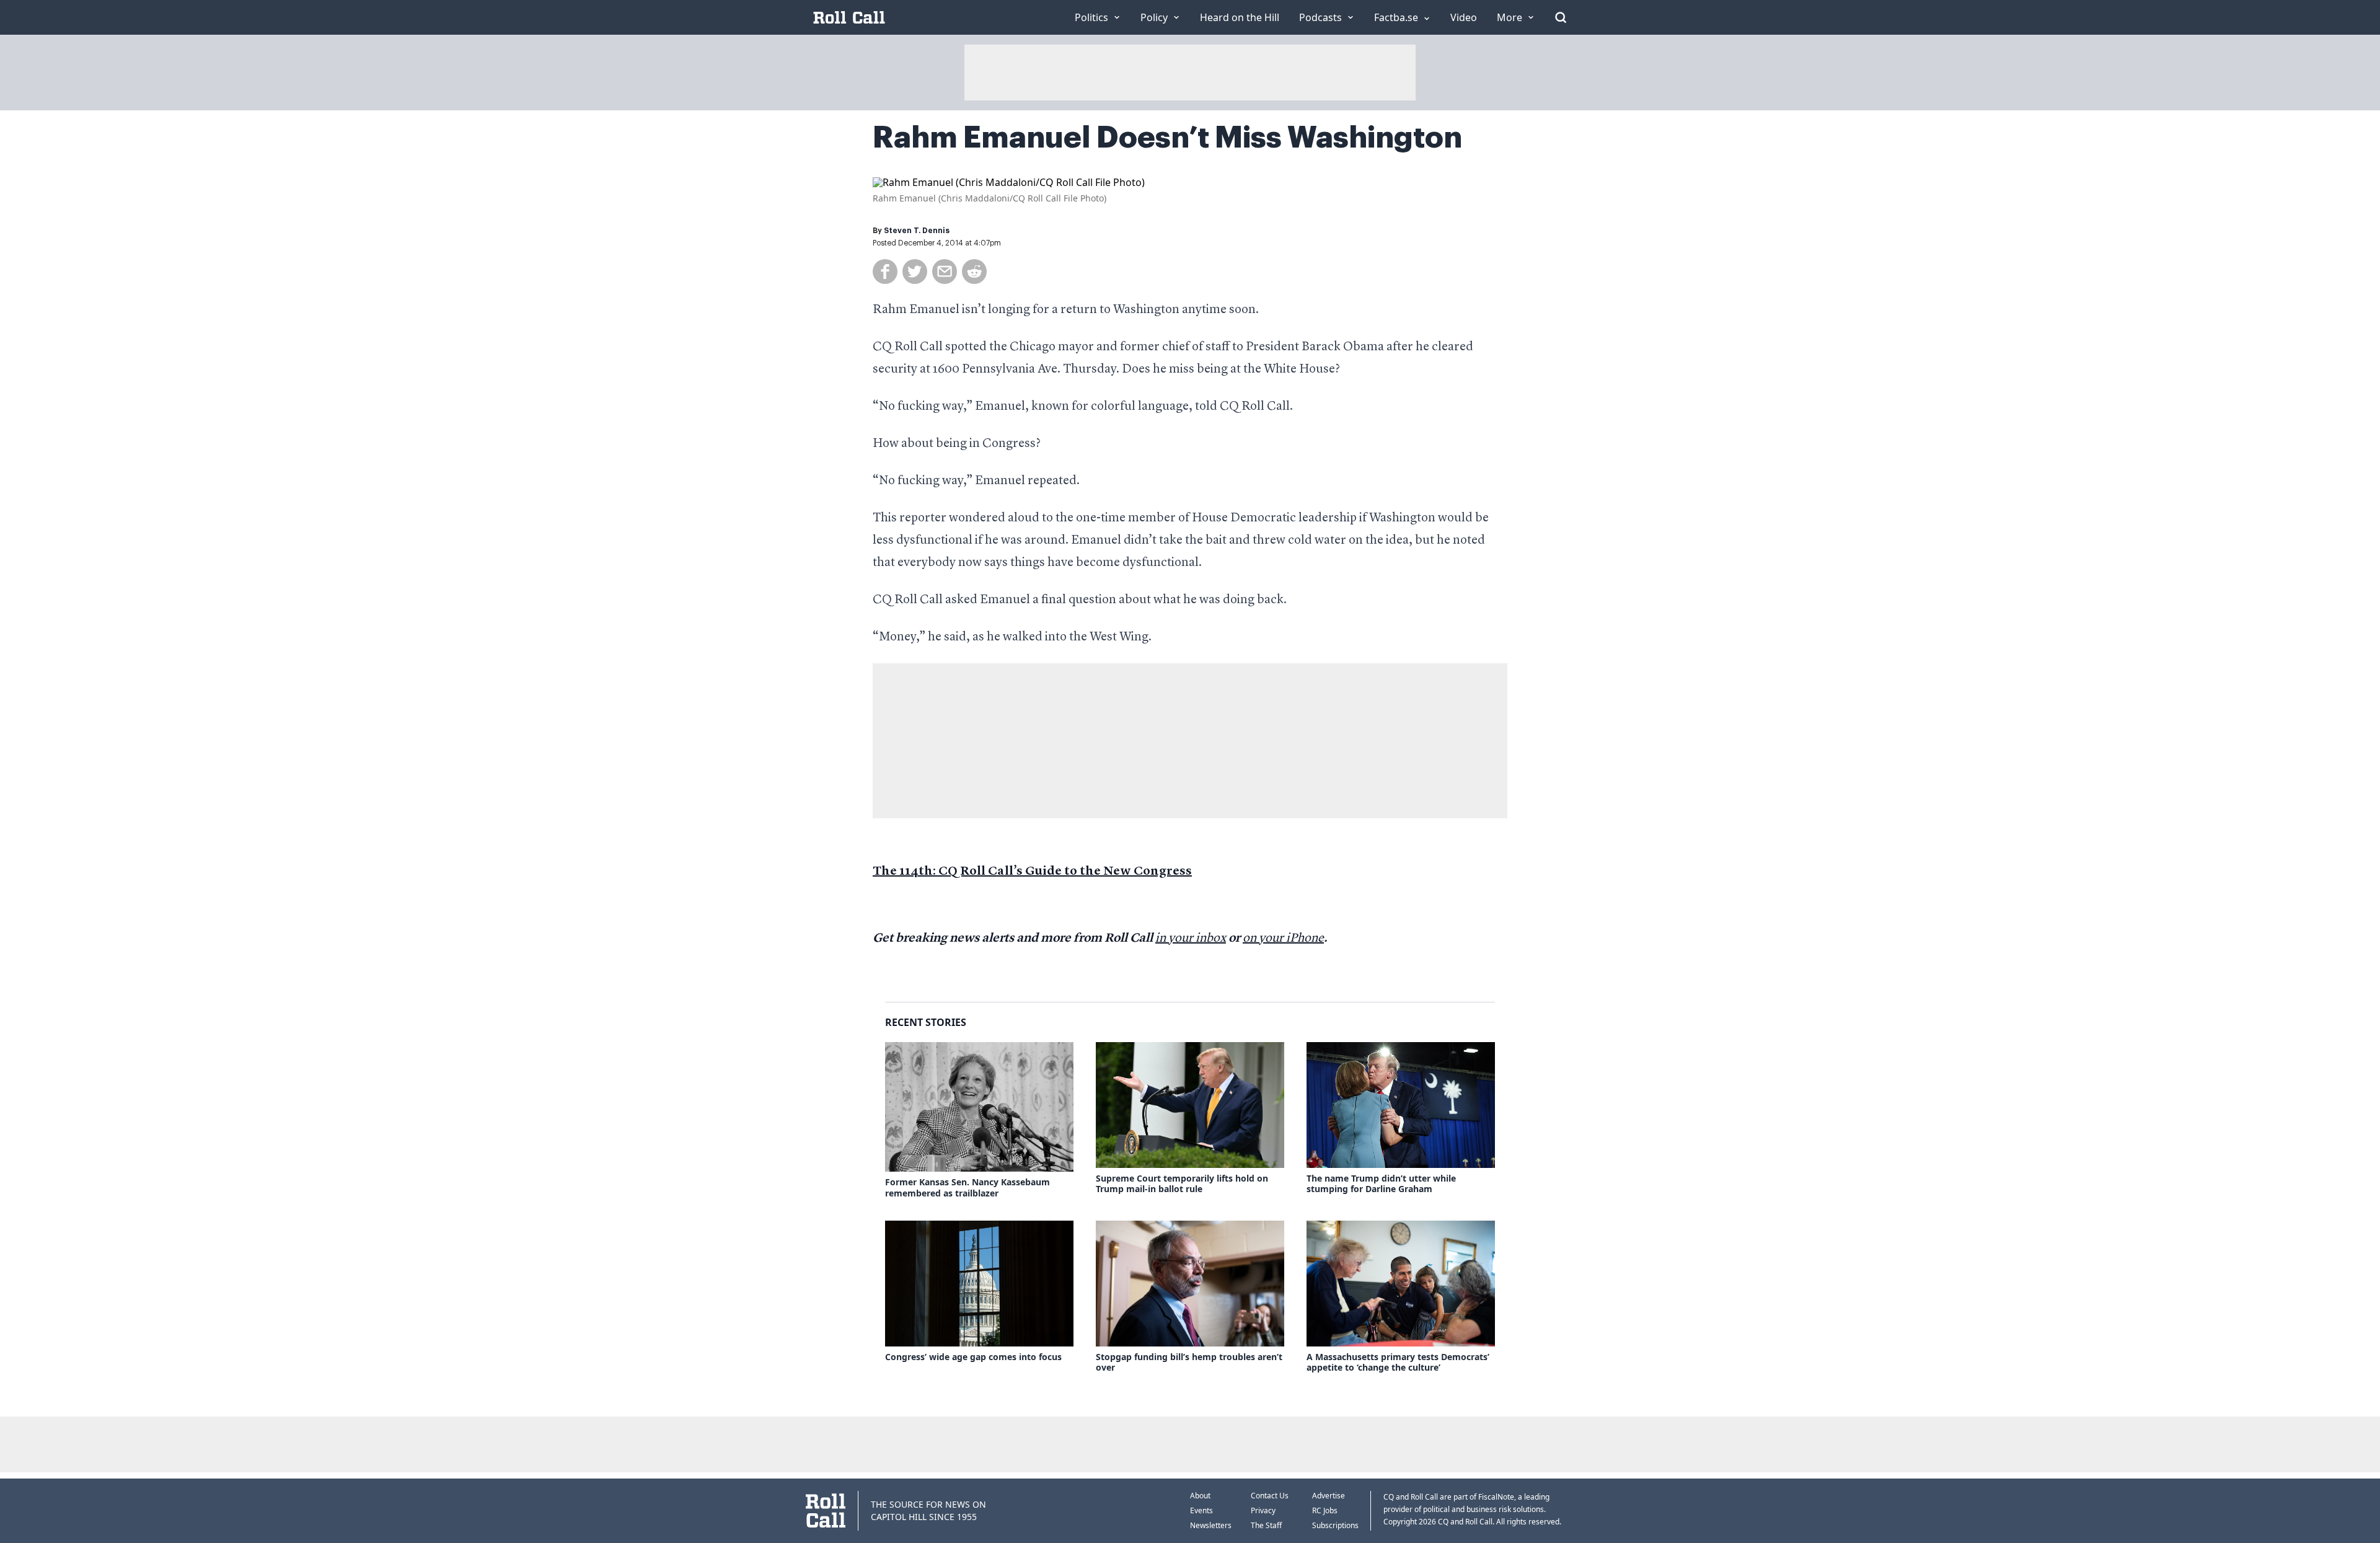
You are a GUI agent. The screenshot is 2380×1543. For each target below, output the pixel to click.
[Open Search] (1561, 17)
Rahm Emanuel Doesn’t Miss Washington (1167, 138)
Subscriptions (1335, 1525)
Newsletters (1211, 1525)
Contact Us (1270, 1496)
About (1200, 1496)
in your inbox (1191, 939)
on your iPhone (1283, 939)
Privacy (1263, 1510)
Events (1201, 1510)
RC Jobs (1325, 1510)
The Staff (1266, 1525)
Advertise (1329, 1496)
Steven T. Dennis (917, 231)
